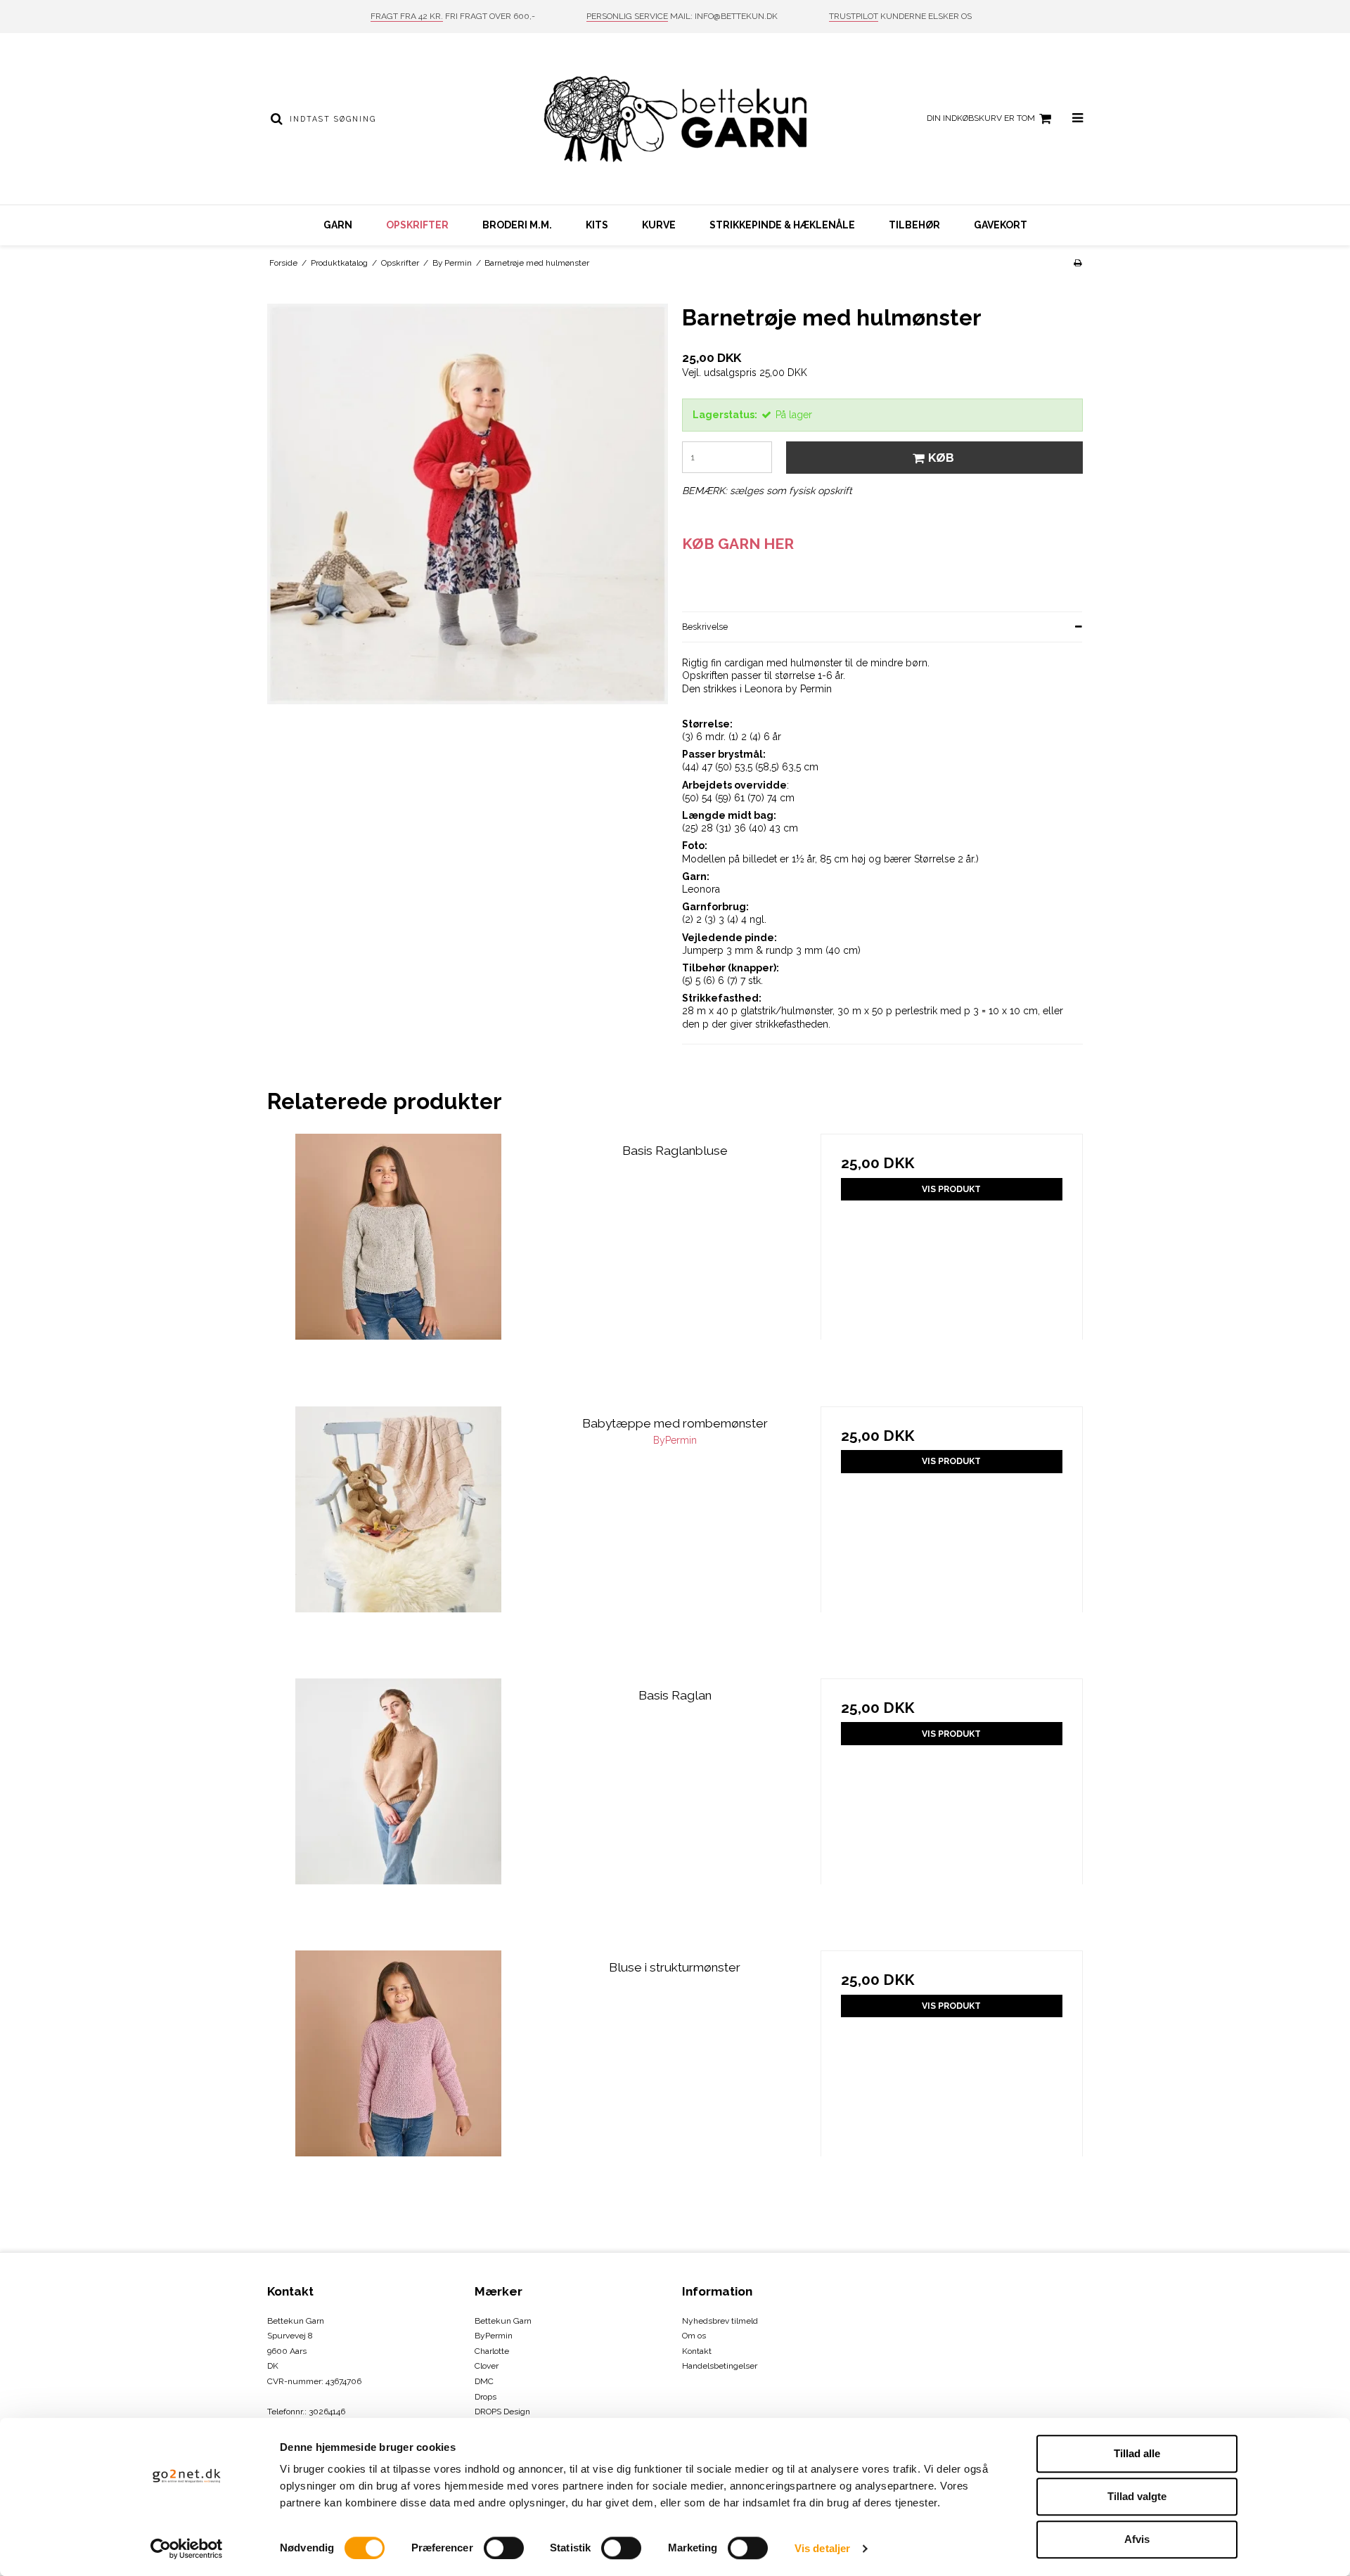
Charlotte (492, 2351)
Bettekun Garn (503, 2321)
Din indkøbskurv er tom (981, 118)
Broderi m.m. (517, 225)
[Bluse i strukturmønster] (398, 2082)
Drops (486, 2397)
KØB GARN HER (738, 544)
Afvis (1137, 2539)
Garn (338, 225)
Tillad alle (1137, 2453)
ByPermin (494, 2336)
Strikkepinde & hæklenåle (782, 225)
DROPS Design (502, 2412)
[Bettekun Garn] (675, 119)
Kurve (659, 225)
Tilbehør (914, 225)
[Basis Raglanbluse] (398, 1265)
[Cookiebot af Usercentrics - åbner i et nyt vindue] (187, 2549)
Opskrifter (417, 225)
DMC (484, 2381)
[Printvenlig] (1078, 263)
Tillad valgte (1137, 2496)
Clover (487, 2366)
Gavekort (1001, 225)
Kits (597, 225)
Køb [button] (941, 458)
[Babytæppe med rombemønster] (398, 1538)
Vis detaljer (822, 2548)
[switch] (504, 2548)
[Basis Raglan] (398, 1810)
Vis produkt (951, 1189)
